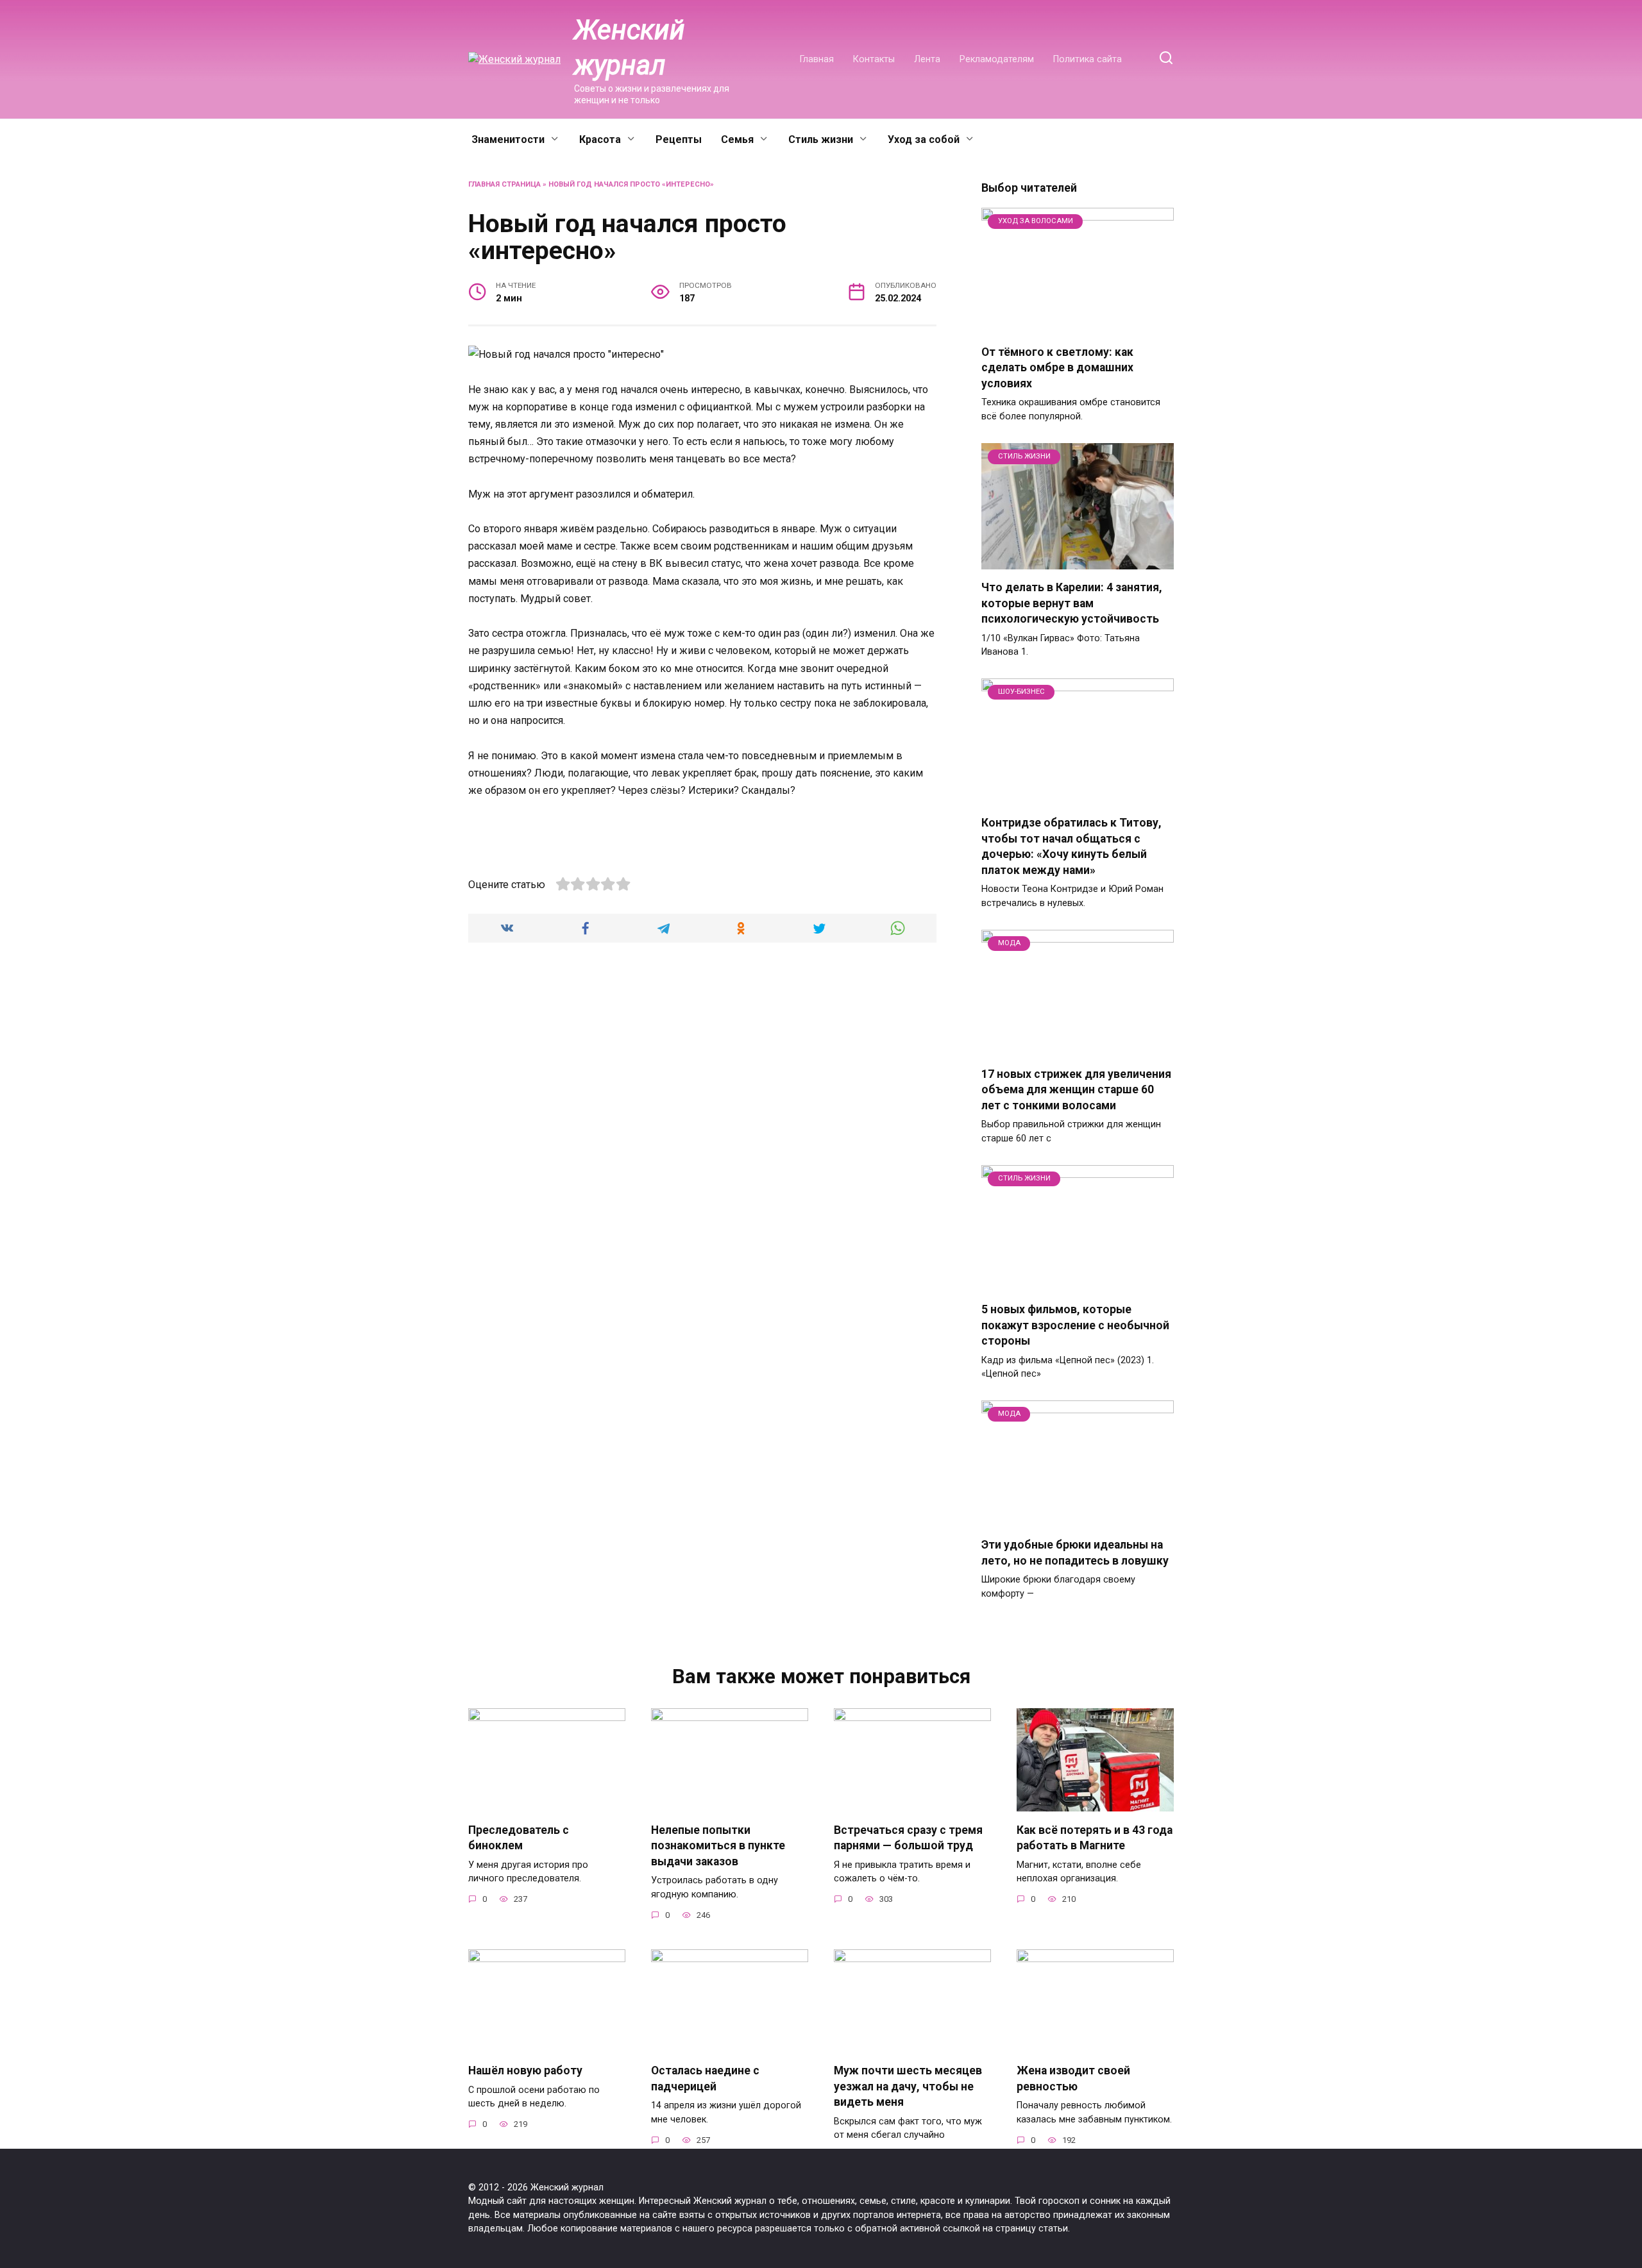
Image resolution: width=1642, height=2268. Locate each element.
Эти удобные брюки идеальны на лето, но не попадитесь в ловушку (1075, 1553)
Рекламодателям (997, 59)
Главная (817, 59)
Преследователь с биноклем (519, 1837)
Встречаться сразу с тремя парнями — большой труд (908, 1837)
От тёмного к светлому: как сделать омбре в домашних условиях (1057, 368)
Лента (927, 59)
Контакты (874, 59)
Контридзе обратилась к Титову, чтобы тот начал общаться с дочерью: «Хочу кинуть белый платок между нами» (1071, 846)
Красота (600, 139)
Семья (737, 139)
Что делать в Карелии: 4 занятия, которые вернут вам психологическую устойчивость (1072, 603)
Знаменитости (508, 139)
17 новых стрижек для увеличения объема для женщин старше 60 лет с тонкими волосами (1076, 1090)
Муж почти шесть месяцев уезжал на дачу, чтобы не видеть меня (908, 2086)
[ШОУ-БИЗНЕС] (1078, 797)
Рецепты (679, 139)
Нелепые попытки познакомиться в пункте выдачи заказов (718, 1845)
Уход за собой (924, 139)
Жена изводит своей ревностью (1073, 2079)
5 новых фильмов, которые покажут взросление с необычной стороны (1075, 1325)
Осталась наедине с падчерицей (705, 2079)
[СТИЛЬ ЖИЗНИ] (1078, 561)
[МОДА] (1078, 1048)
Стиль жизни (821, 139)
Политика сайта (1088, 59)
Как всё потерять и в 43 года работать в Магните (1095, 1837)
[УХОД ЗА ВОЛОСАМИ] (1078, 326)
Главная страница (504, 184)
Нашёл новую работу (525, 2071)
